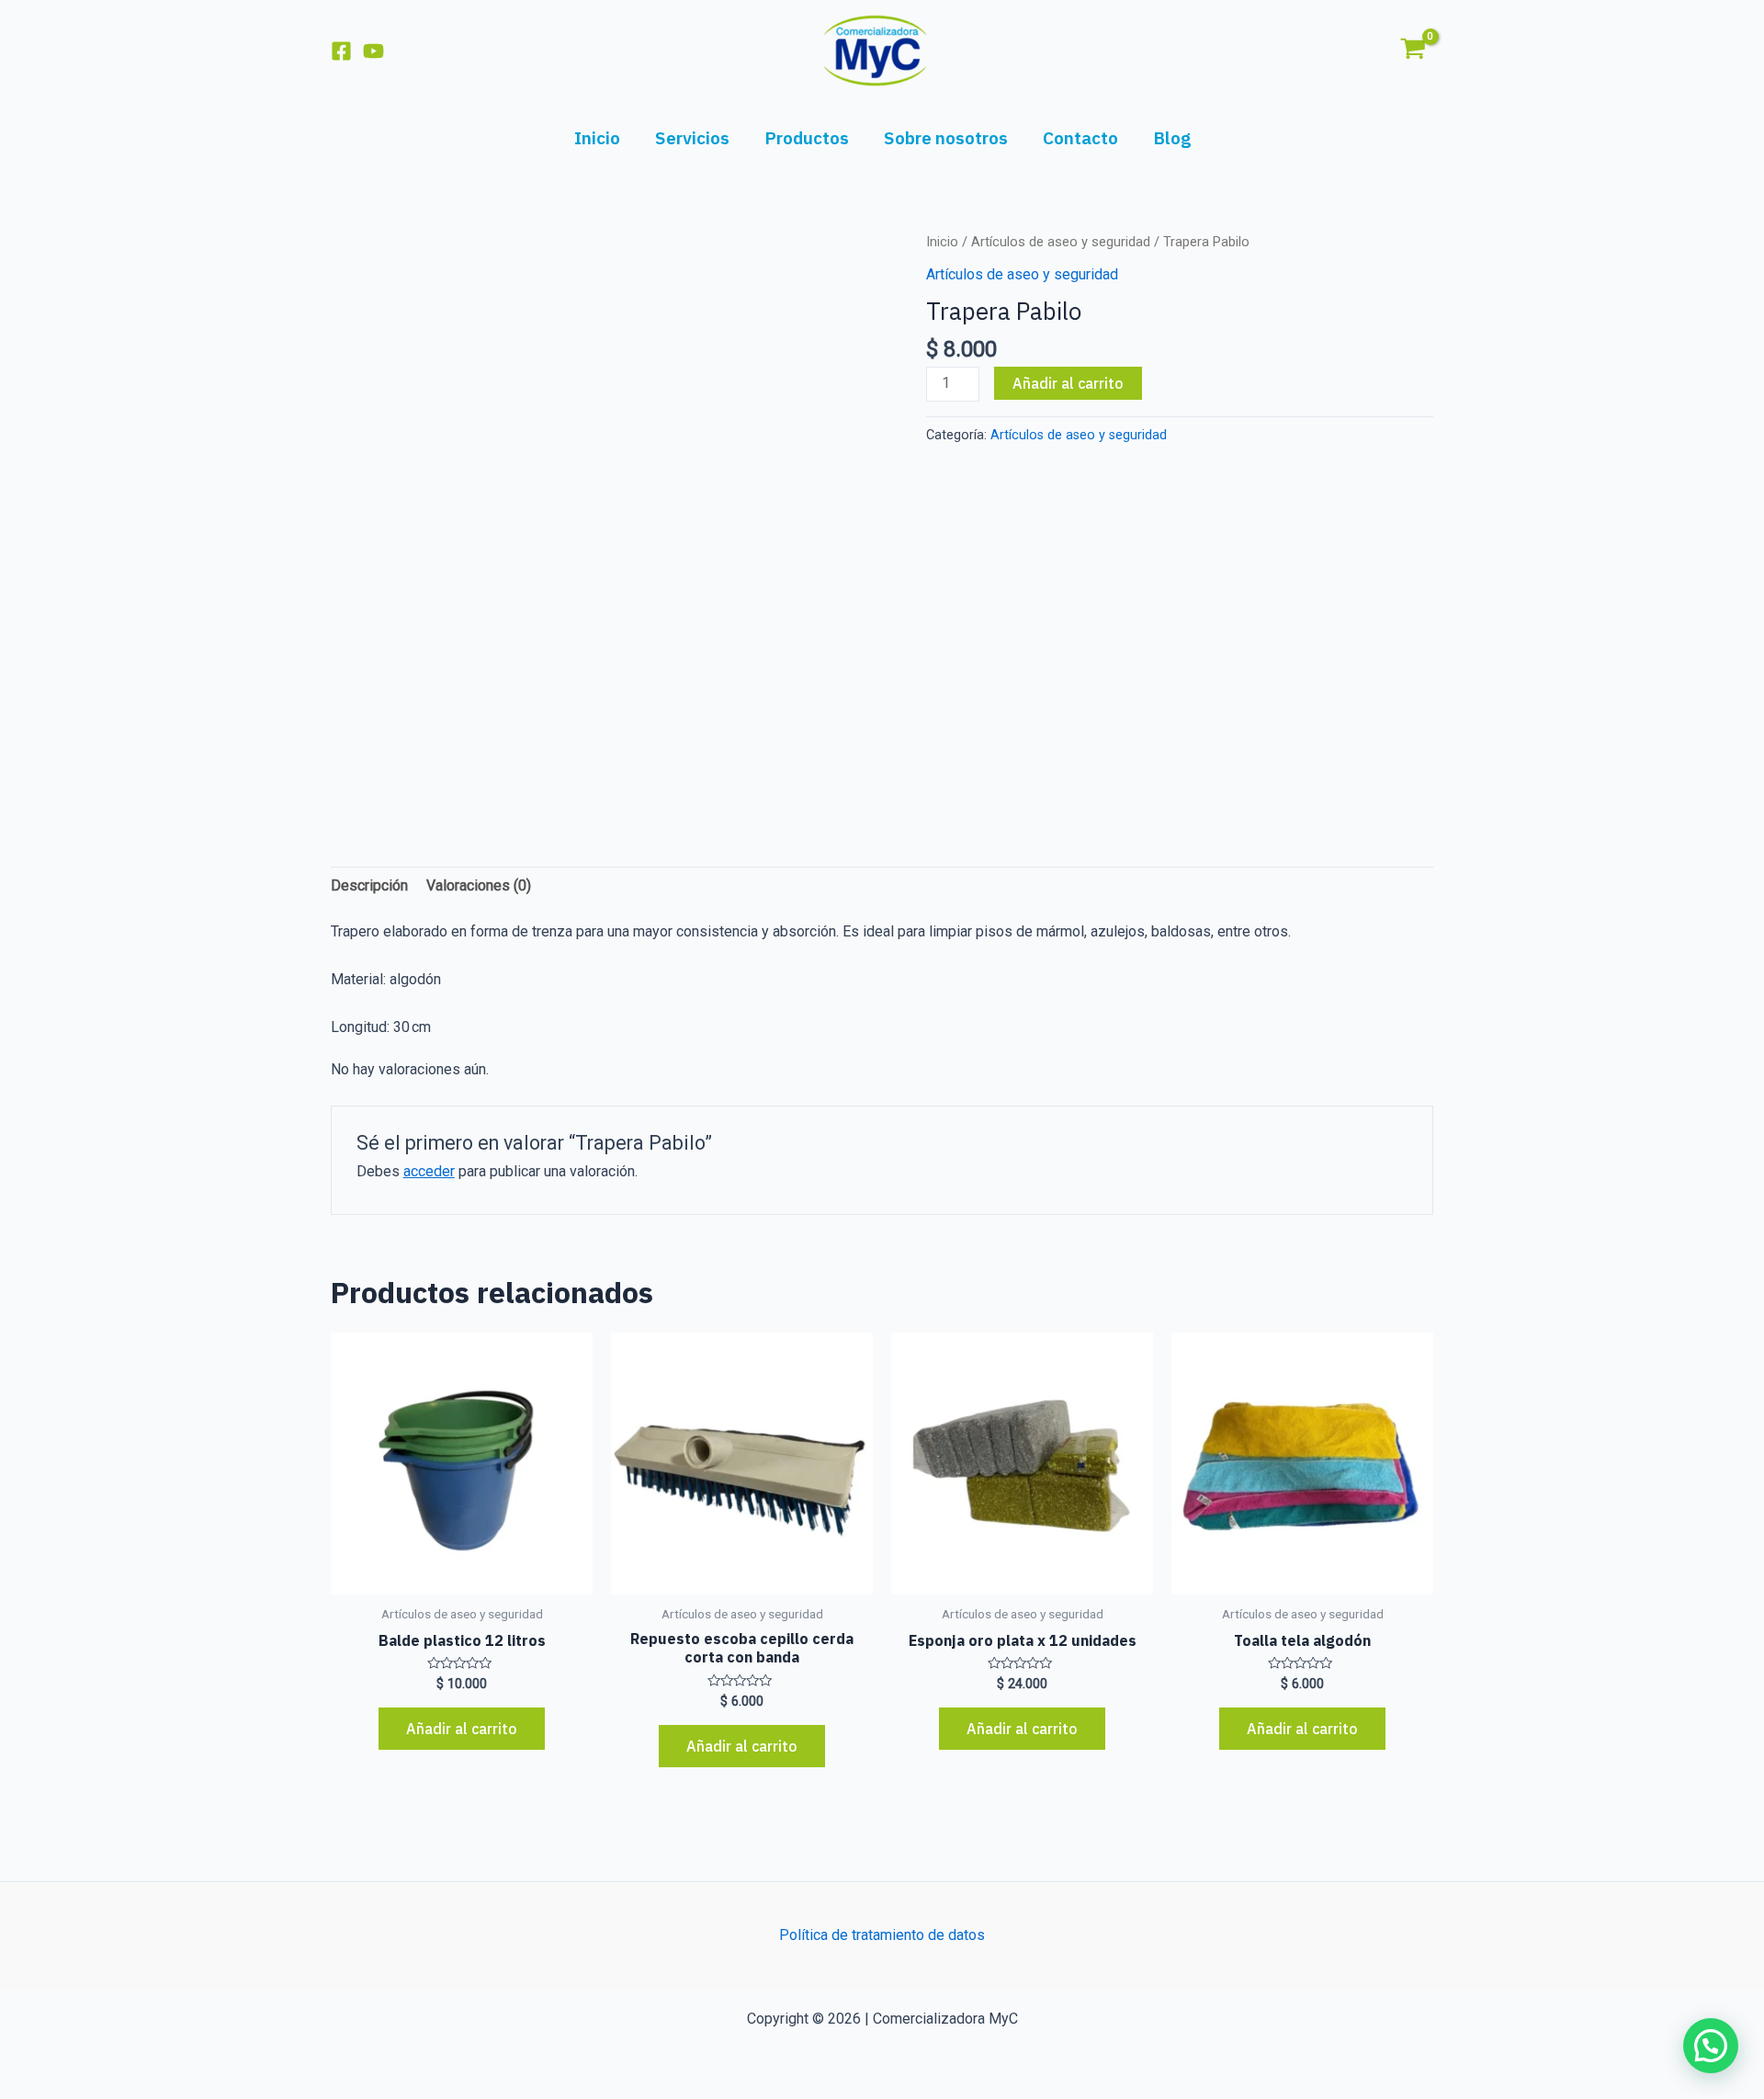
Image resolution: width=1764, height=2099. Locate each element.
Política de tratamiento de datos (882, 1935)
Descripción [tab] (369, 885)
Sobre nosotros (946, 138)
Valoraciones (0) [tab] (479, 885)
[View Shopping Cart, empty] (1413, 51)
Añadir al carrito (1068, 383)
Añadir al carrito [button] (462, 1729)
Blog (1172, 138)
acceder (429, 1171)
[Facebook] (341, 51)
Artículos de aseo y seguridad (1061, 242)
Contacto (1080, 138)
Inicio (597, 138)
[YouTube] (373, 51)
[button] (1711, 2046)
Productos (807, 138)
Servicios (692, 138)
